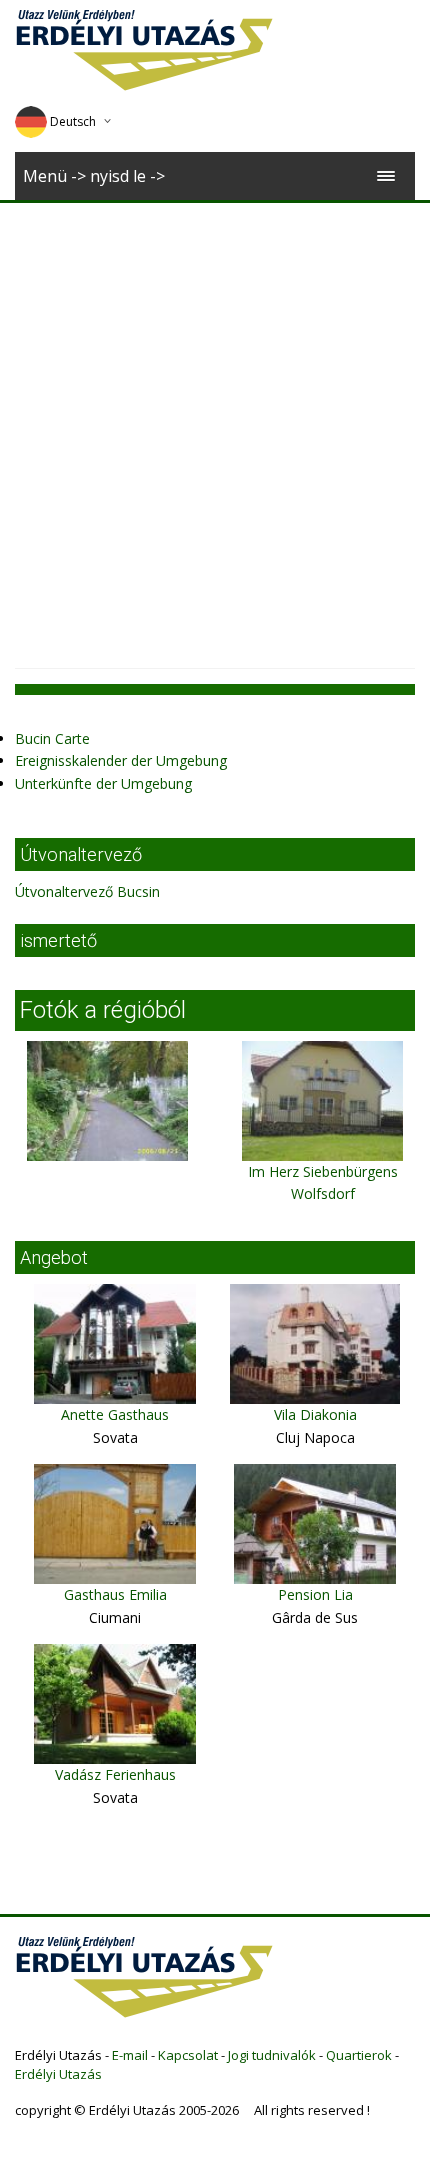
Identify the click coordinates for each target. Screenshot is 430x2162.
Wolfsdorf (323, 1193)
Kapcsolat (188, 2055)
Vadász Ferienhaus (115, 1774)
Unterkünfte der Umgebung (103, 783)
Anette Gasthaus (115, 1414)
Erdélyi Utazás (58, 2074)
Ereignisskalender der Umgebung (121, 760)
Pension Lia (315, 1594)
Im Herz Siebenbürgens (323, 1171)
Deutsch (73, 121)
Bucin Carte (52, 738)
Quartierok (359, 2055)
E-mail (130, 2055)
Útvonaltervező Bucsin (87, 891)
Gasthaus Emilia (115, 1594)
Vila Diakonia (315, 1414)
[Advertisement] (215, 428)
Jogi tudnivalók (272, 2055)
